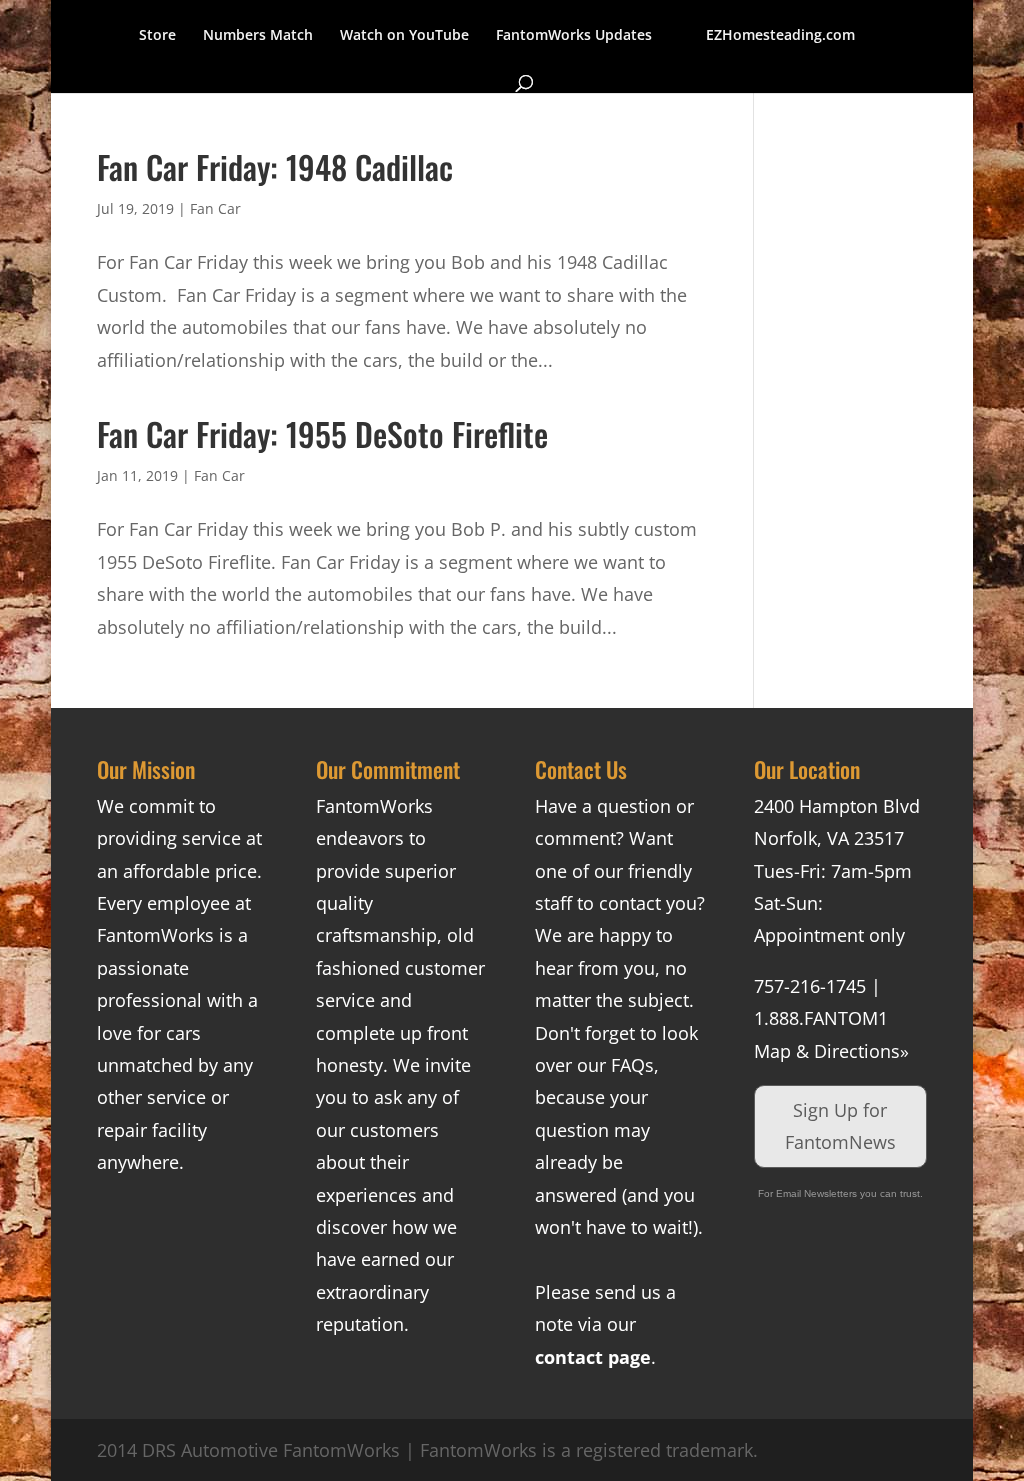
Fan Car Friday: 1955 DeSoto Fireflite (322, 433)
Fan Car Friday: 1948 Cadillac (275, 166)
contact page (593, 1357)
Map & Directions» (831, 1051)
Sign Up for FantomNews (840, 1126)
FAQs (632, 1065)
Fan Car (215, 208)
